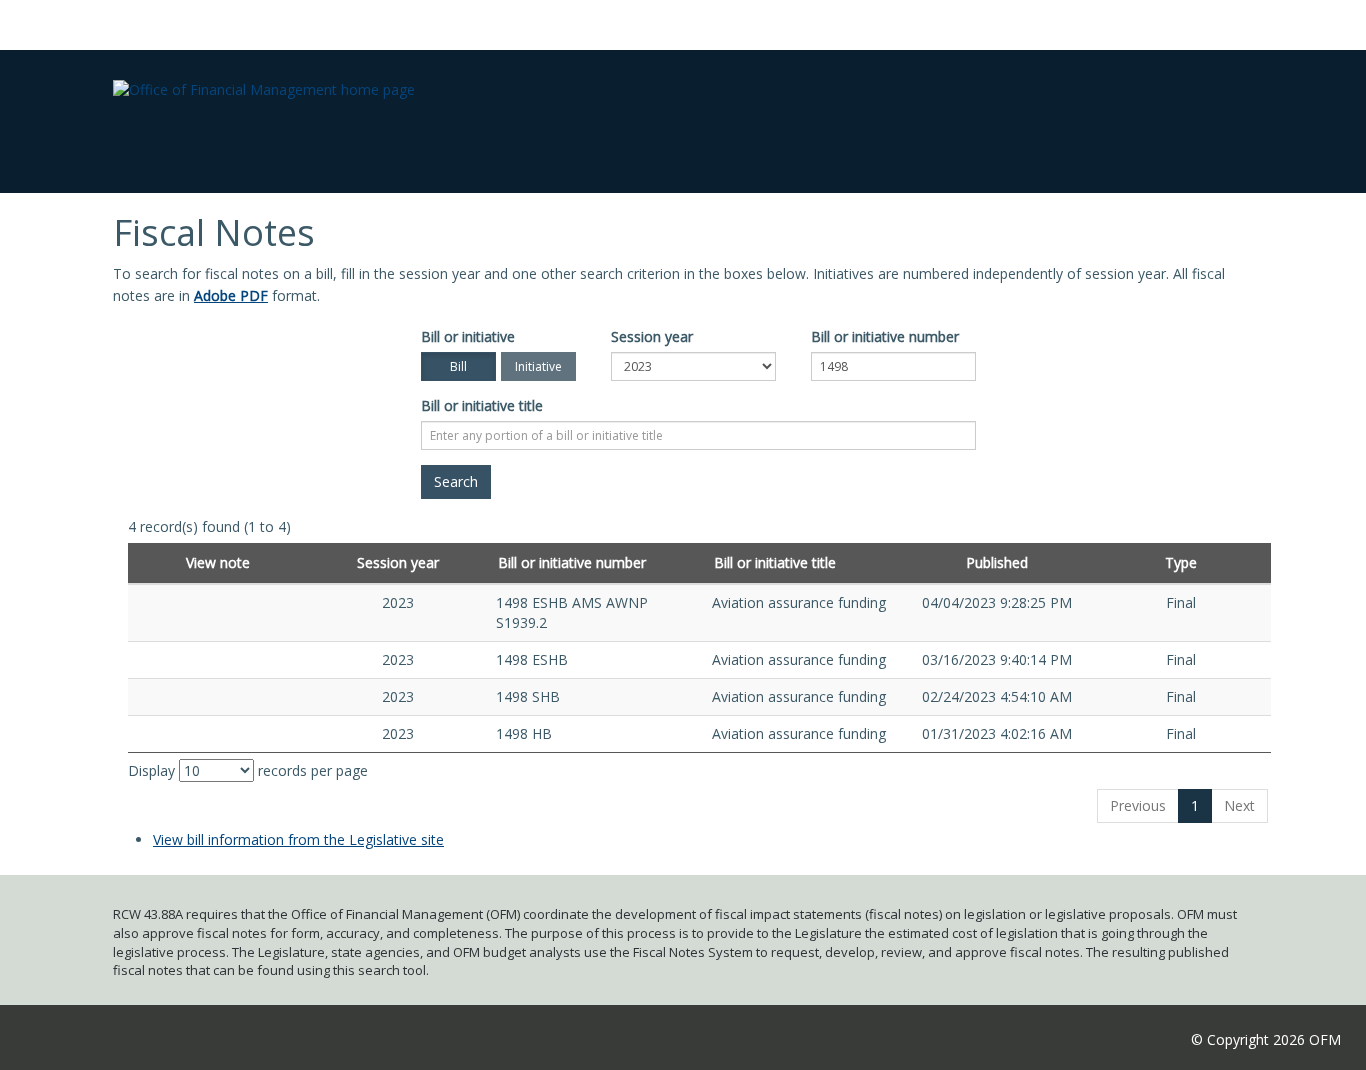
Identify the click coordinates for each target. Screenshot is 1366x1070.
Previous (1138, 805)
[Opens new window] (218, 602)
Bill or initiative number (885, 336)
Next (1239, 805)
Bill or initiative (468, 336)
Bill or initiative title (482, 405)
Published (997, 562)
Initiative (538, 366)
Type (1181, 562)
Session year (652, 336)
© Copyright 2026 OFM (1266, 1039)
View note (218, 562)
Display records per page (248, 770)
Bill (458, 366)
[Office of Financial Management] (264, 73)
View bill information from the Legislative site (298, 839)
